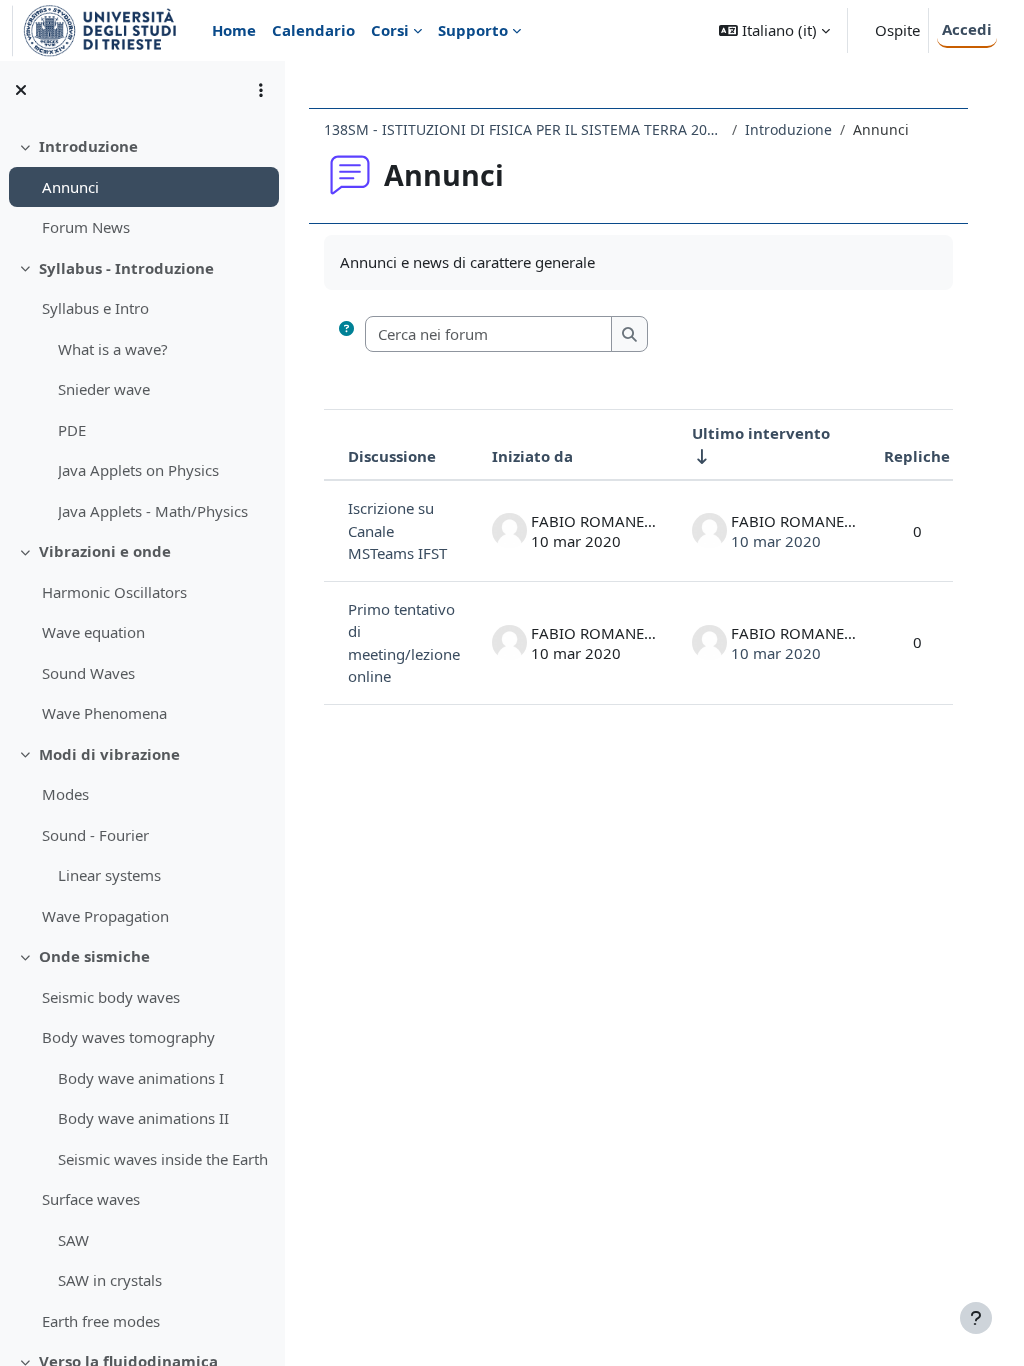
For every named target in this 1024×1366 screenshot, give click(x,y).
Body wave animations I (141, 1078)
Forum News (86, 227)
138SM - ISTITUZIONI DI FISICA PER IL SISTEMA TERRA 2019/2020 (524, 129)
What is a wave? (113, 349)
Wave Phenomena (104, 713)
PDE (72, 430)
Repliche (917, 456)
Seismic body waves (111, 997)
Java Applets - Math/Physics (153, 511)
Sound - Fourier (95, 835)
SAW (73, 1240)
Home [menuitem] (234, 30)
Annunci (70, 187)
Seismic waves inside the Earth (163, 1159)
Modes (65, 794)
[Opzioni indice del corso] (261, 90)
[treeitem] (142, 187)
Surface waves (91, 1199)
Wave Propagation (105, 916)
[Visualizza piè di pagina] (976, 1318)
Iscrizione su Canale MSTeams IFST (397, 530)
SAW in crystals (110, 1280)
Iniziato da (532, 456)
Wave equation (93, 632)
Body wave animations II (143, 1118)
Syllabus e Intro (95, 308)
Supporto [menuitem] (473, 30)
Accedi (967, 29)
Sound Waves (88, 673)
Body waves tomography (128, 1037)
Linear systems (109, 875)
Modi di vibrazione (109, 754)
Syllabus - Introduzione (126, 268)
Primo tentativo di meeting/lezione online (404, 643)
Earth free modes (101, 1321)
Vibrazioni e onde (105, 551)
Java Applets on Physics (138, 470)
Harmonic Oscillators (114, 592)
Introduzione (88, 146)
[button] (774, 30)
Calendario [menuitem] (313, 30)
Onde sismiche (94, 956)
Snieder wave (104, 389)
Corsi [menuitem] (390, 30)
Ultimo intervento (761, 433)
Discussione (392, 456)
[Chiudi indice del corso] (21, 90)
